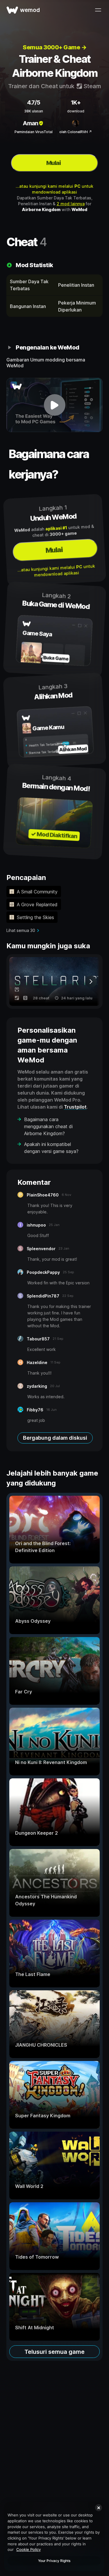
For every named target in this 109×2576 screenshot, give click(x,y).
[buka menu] (98, 10)
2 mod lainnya (71, 204)
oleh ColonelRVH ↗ (76, 132)
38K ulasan (34, 111)
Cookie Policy (28, 2549)
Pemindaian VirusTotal (34, 132)
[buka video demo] (54, 405)
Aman (30, 123)
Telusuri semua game (54, 2352)
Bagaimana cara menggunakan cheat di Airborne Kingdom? (48, 1126)
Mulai (53, 163)
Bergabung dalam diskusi (55, 1438)
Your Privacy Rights (54, 2561)
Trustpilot (75, 1107)
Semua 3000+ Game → (54, 47)
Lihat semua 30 (21, 930)
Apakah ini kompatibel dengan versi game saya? (51, 1148)
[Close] (99, 2508)
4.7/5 (34, 102)
